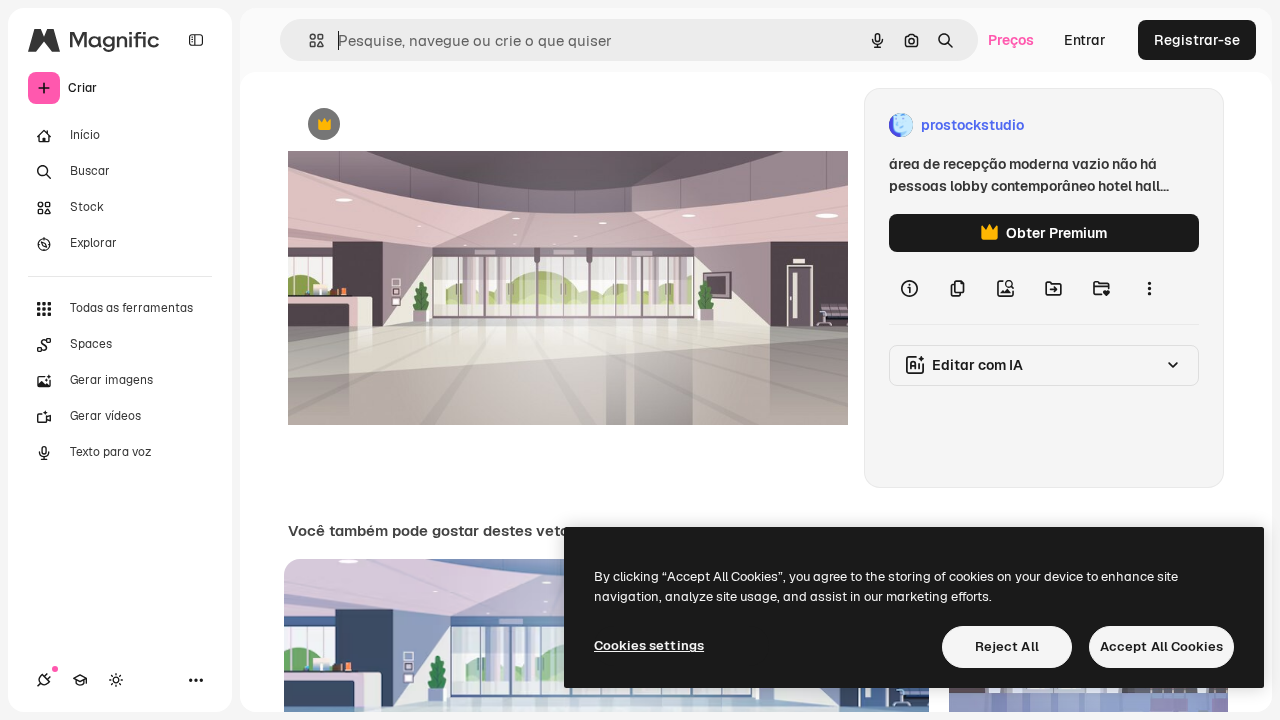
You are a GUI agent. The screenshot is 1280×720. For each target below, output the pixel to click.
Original (416, 125)
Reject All (1007, 646)
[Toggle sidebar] (196, 40)
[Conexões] (44, 680)
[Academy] (80, 680)
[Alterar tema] (116, 680)
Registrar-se (1197, 40)
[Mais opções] (1149, 288)
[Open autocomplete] (308, 40)
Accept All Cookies (1161, 646)
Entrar (1085, 40)
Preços (1011, 40)
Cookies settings (649, 645)
